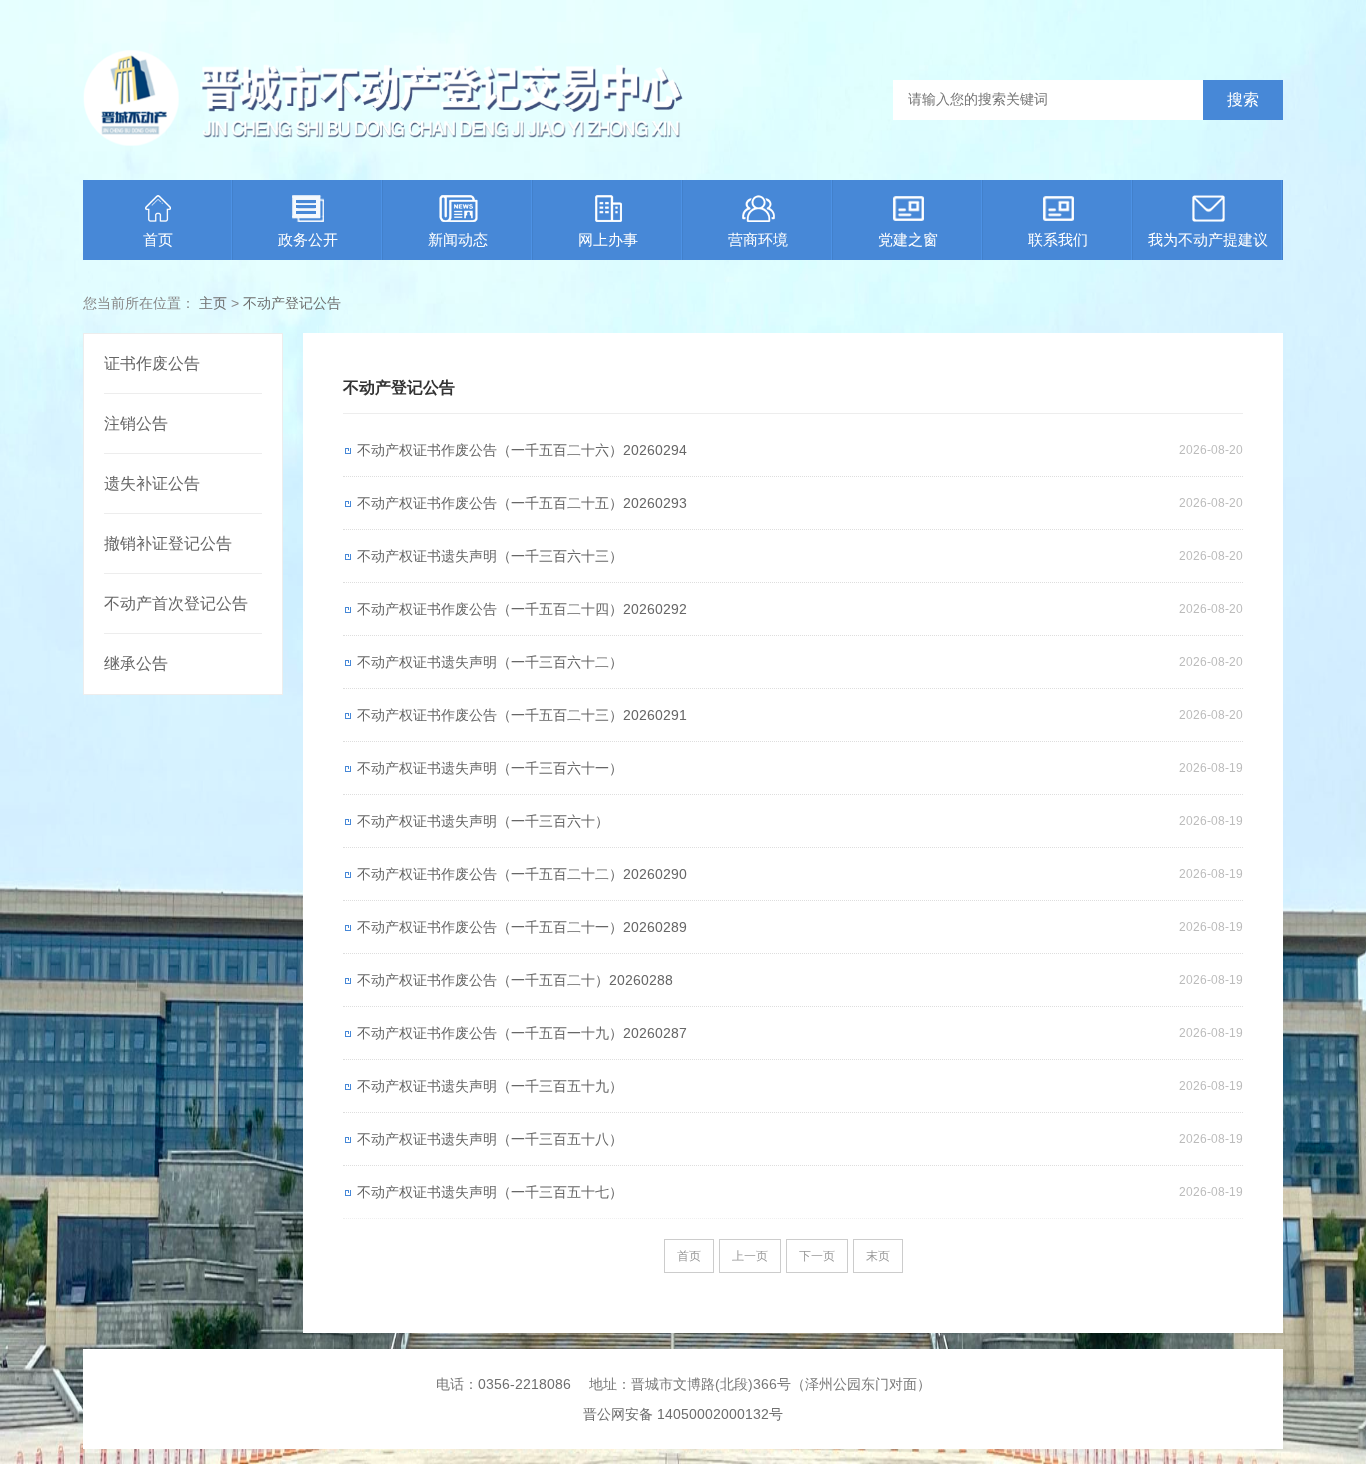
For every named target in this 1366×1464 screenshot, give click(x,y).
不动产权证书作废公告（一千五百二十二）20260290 (522, 874)
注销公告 (136, 423)
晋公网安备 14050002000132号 (683, 1414)
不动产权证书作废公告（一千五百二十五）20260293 (522, 503)
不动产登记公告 (292, 303)
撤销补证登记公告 (168, 543)
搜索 (1243, 99)
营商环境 (758, 239)
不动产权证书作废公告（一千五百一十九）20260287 (522, 1033)
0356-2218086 (524, 1384)
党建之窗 (908, 239)
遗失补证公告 (152, 483)
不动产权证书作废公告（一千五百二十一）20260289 (522, 927)
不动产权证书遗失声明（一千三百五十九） (490, 1086)
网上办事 (608, 239)
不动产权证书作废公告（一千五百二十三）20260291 (522, 715)
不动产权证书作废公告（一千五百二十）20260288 (515, 980)
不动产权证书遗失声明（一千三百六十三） (490, 556)
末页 (878, 1256)
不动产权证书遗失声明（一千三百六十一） (490, 768)
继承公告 (136, 663)
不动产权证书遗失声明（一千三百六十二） (490, 662)
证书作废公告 (152, 363)
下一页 (817, 1256)
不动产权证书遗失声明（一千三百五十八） (490, 1139)
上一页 (750, 1256)
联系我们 (1058, 239)
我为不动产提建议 (1208, 239)
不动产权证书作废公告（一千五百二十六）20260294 (522, 450)
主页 (213, 303)
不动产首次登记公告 (176, 603)
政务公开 (308, 239)
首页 (158, 239)
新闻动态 (458, 239)
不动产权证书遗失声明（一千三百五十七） (490, 1192)
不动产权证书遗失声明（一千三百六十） (483, 821)
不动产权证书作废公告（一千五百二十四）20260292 (522, 609)
